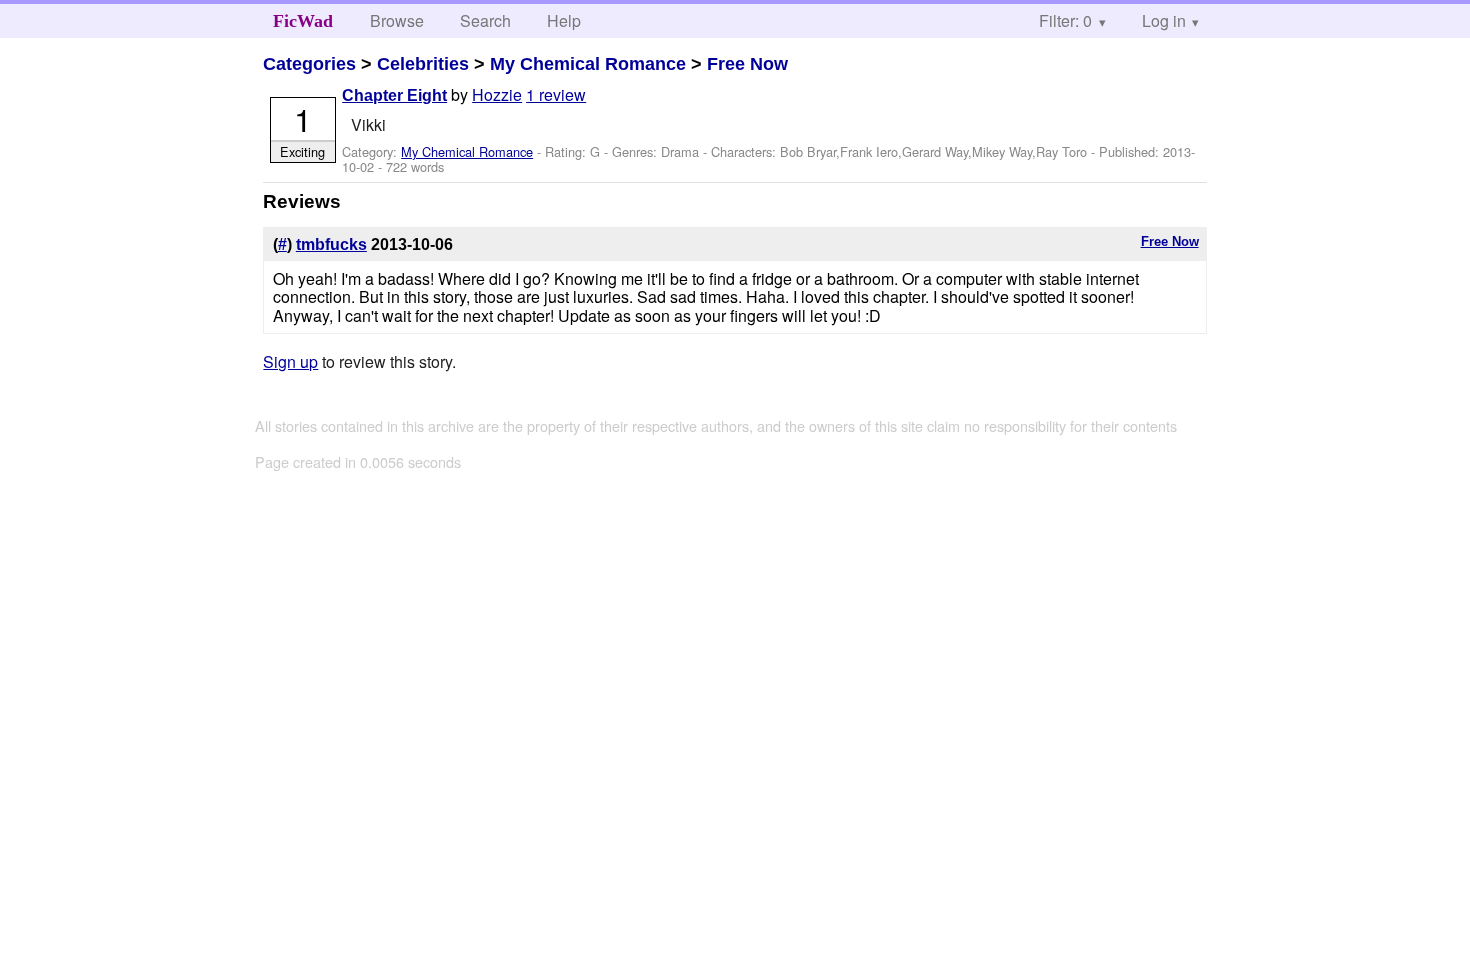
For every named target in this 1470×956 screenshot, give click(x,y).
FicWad (303, 21)
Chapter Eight (394, 95)
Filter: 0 (1065, 20)
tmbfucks (331, 244)
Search (485, 20)
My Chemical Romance (588, 64)
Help (564, 20)
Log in (1164, 20)
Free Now (747, 64)
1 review (556, 94)
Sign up (290, 361)
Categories (309, 64)
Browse (397, 20)
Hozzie (497, 94)
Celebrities (423, 64)
